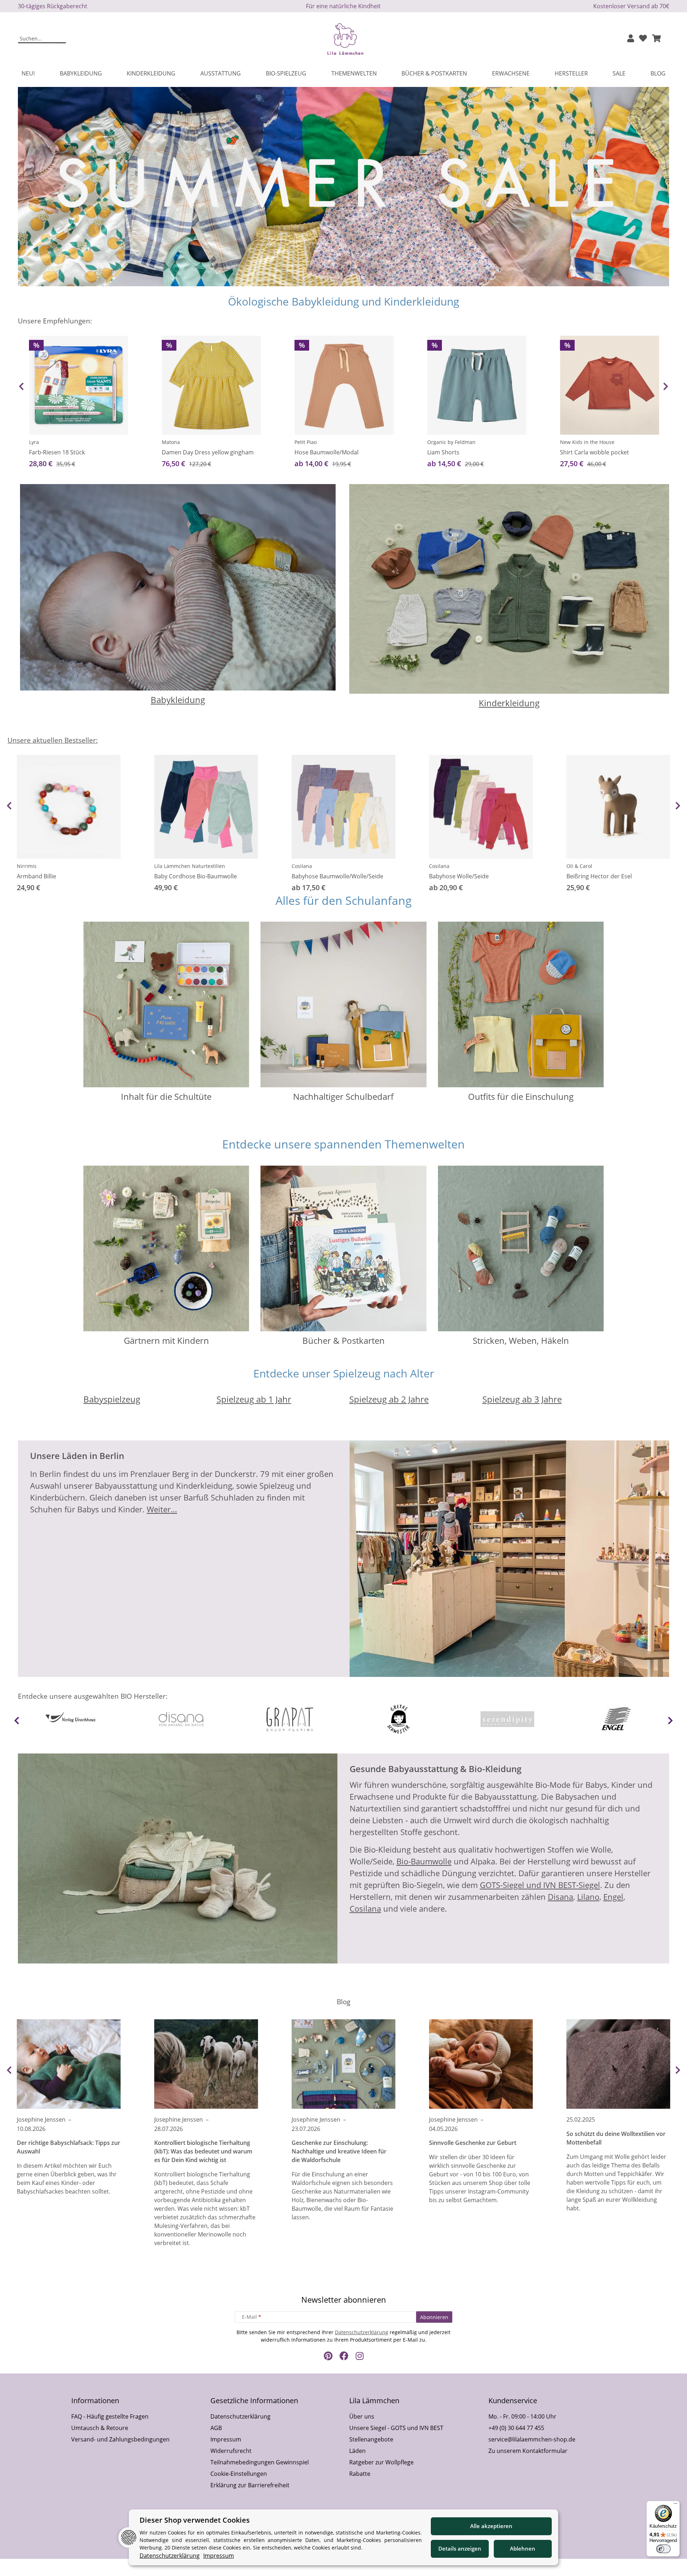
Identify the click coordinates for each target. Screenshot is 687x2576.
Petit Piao (306, 442)
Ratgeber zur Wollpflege (381, 2462)
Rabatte (360, 2474)
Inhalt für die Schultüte (166, 1096)
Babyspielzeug (112, 1399)
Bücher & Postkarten (343, 1340)
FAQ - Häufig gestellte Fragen (110, 2416)
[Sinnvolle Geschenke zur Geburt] (481, 2064)
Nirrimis (27, 866)
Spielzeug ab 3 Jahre (522, 1399)
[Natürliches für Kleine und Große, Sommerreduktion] (343, 186)
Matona (171, 442)
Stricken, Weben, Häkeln (521, 1340)
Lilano (588, 1897)
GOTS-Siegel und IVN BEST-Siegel (540, 1885)
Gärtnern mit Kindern (166, 1340)
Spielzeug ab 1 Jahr (254, 1399)
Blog (658, 73)
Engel (613, 1897)
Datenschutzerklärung (362, 2332)
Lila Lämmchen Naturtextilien (190, 866)
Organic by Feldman (451, 442)
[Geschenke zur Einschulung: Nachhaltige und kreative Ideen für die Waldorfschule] (343, 2064)
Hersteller (571, 73)
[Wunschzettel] (643, 39)
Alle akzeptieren (491, 2526)
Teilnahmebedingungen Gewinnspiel (260, 2462)
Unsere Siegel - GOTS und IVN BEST (396, 2428)
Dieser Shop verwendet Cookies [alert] (195, 2520)
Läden (357, 2451)
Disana (561, 1897)
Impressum (226, 2439)
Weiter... (162, 1509)
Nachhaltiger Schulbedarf (343, 1096)
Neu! (28, 73)
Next (666, 386)
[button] (631, 39)
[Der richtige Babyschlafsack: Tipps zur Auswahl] (69, 2064)
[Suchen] (61, 39)
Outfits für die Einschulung (521, 1096)
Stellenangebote (371, 2439)
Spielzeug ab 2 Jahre (389, 1399)
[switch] (663, 2549)
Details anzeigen (460, 2548)
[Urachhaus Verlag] (72, 1719)
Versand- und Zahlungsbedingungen (120, 2439)
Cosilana (302, 866)
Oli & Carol (579, 866)
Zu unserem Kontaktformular (528, 2451)
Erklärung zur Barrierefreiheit (250, 2485)
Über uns (362, 2416)
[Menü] (676, 2505)
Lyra (34, 442)
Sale (619, 73)
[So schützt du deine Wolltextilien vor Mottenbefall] (618, 2064)
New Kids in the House (587, 442)
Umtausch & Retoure (100, 2428)
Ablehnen (523, 2548)
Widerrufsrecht (231, 2451)
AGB (216, 2428)
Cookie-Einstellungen (239, 2474)
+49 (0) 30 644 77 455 (516, 2428)
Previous (21, 386)
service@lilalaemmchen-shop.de (532, 2439)
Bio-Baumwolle (424, 1861)
